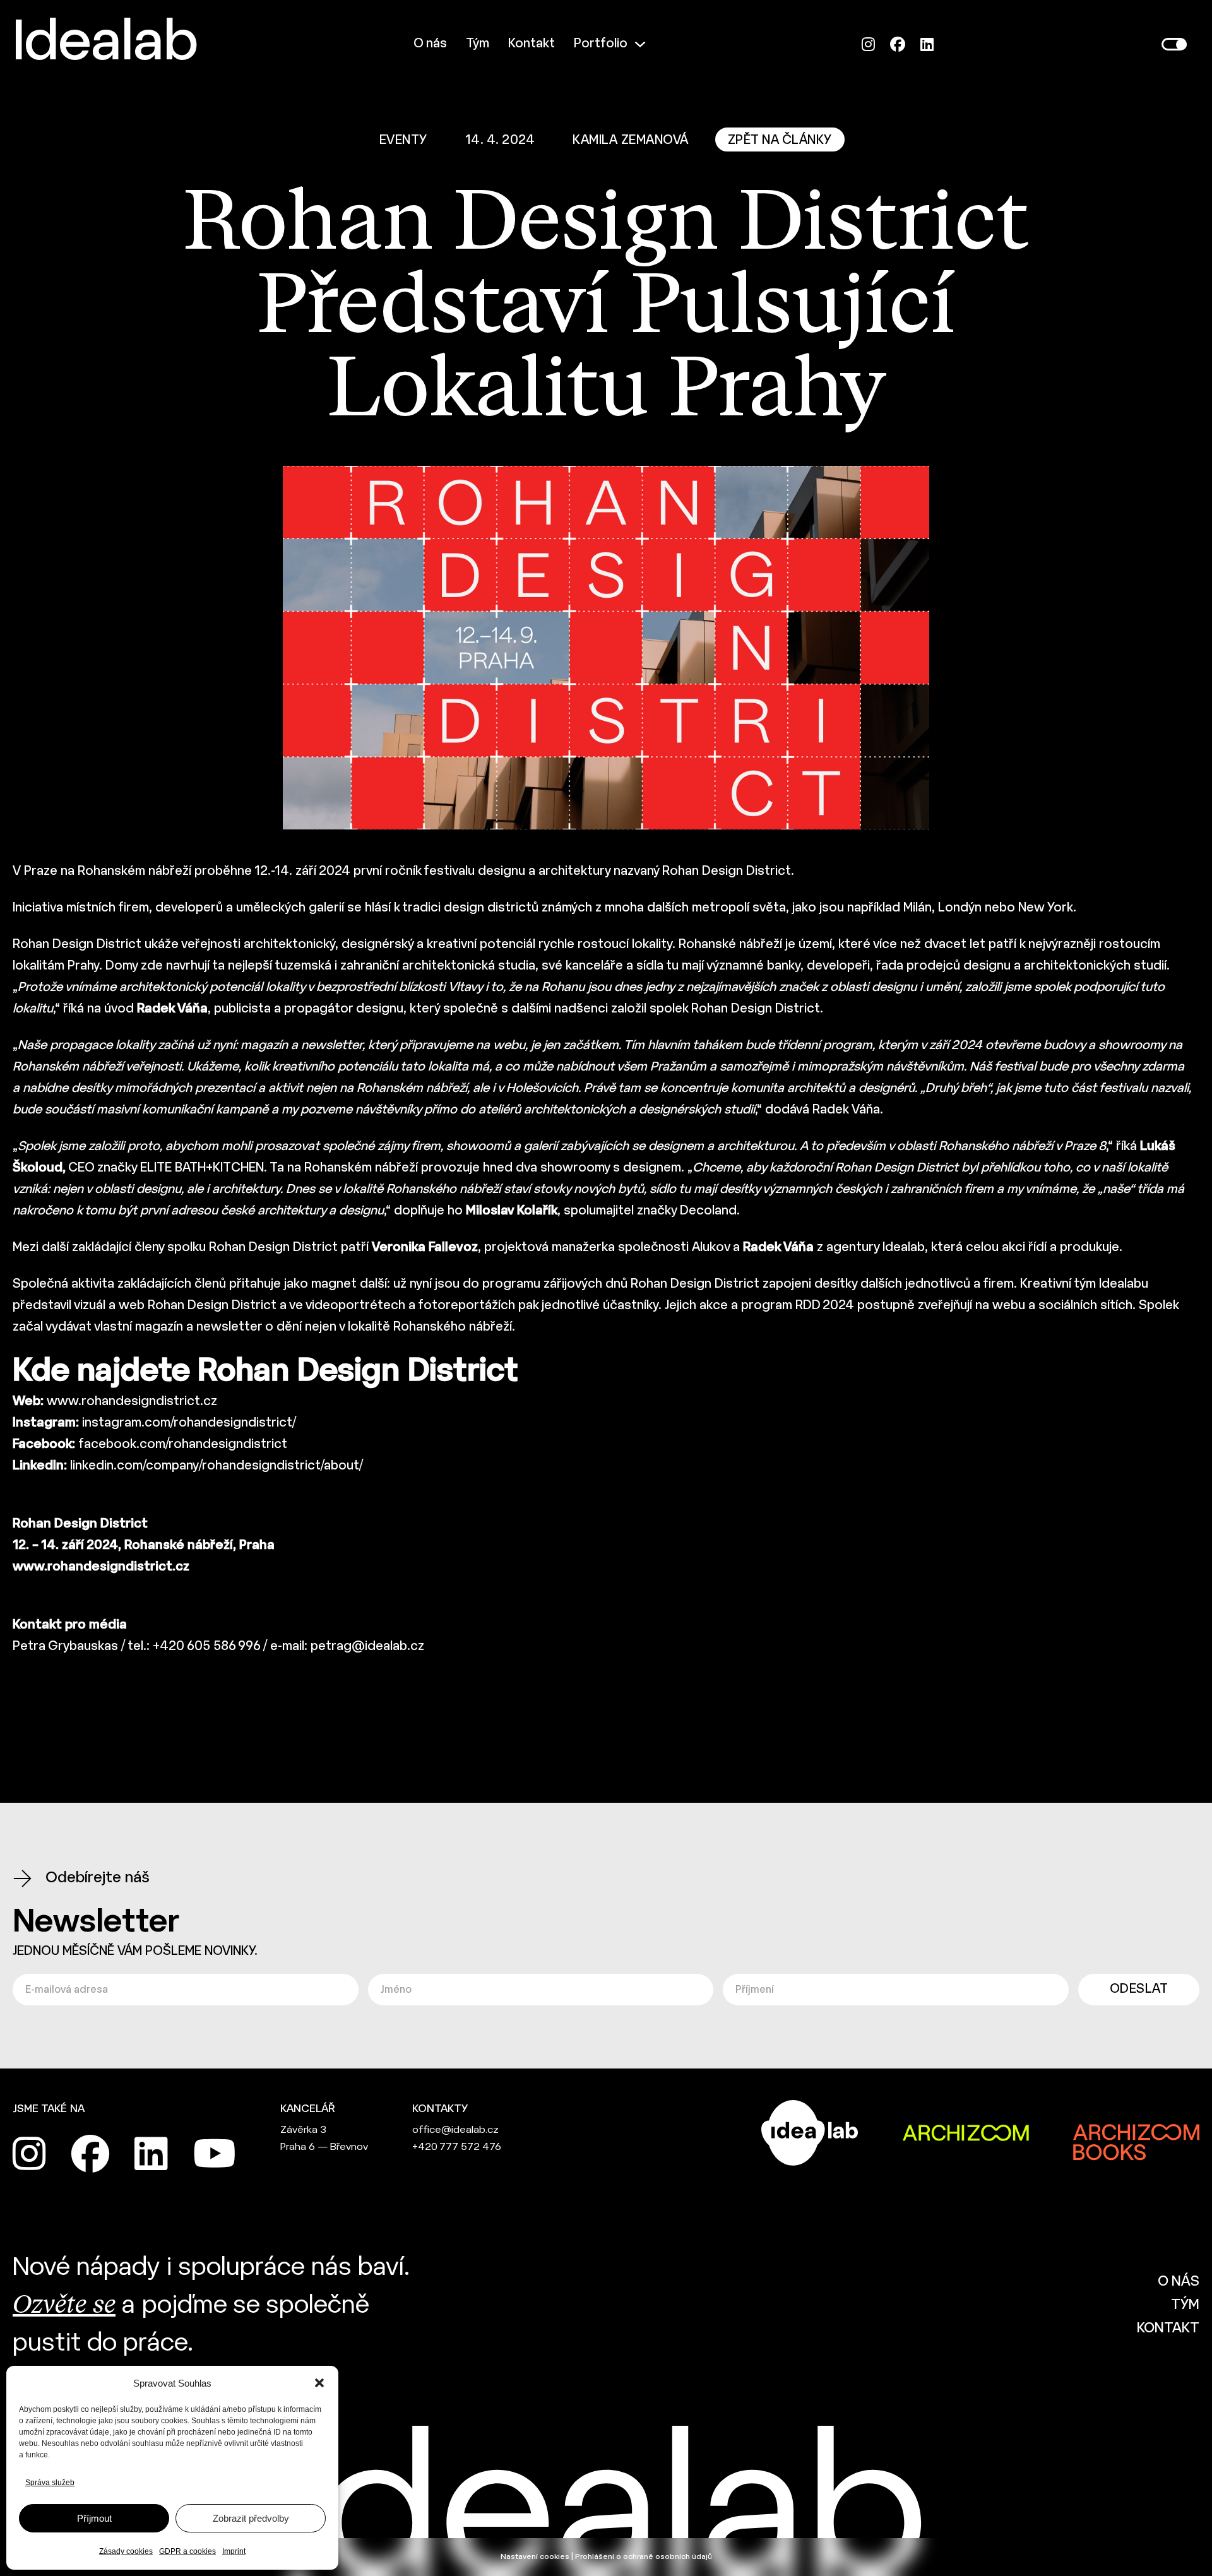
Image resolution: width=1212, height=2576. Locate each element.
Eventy (403, 140)
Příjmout (94, 2518)
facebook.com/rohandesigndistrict (183, 1445)
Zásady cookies (126, 2551)
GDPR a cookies (187, 2551)
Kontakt (532, 44)
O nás (430, 44)
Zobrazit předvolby (251, 2518)
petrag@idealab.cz (367, 1647)
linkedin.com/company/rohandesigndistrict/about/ (217, 1466)
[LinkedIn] (927, 45)
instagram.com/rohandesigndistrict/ (189, 1423)
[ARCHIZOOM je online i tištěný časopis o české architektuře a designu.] (966, 2133)
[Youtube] (215, 2154)
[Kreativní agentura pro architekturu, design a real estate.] (810, 2133)
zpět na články (780, 140)
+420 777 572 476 (457, 2147)
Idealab (105, 44)
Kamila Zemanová (631, 140)
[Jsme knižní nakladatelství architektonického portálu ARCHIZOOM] (1136, 2133)
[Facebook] (898, 45)
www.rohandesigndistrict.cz (132, 1402)
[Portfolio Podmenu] (640, 44)
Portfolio (601, 44)
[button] (319, 2383)
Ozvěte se (64, 2306)
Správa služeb (50, 2483)
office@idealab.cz (455, 2130)
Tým (478, 44)
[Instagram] (868, 45)
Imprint (234, 2551)
